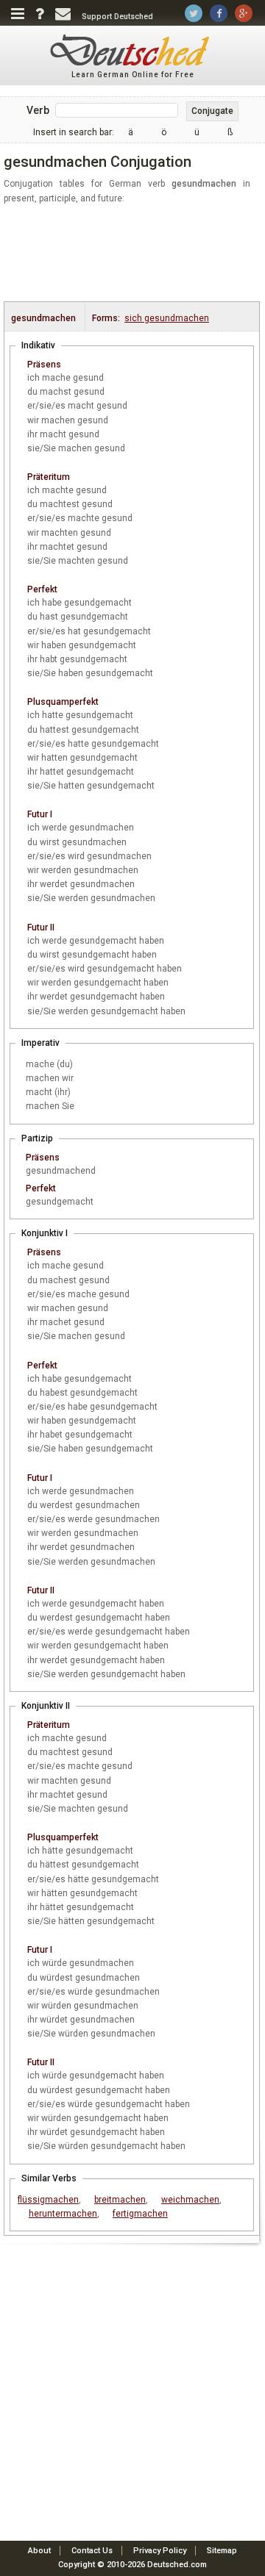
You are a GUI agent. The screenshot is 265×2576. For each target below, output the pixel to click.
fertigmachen (140, 2214)
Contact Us (92, 2551)
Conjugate (212, 111)
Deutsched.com (177, 2565)
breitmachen (120, 2200)
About (39, 2551)
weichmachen (190, 2200)
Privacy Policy (160, 2551)
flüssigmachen (48, 2200)
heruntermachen (63, 2214)
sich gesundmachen (167, 318)
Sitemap (222, 2551)
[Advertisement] (135, 254)
